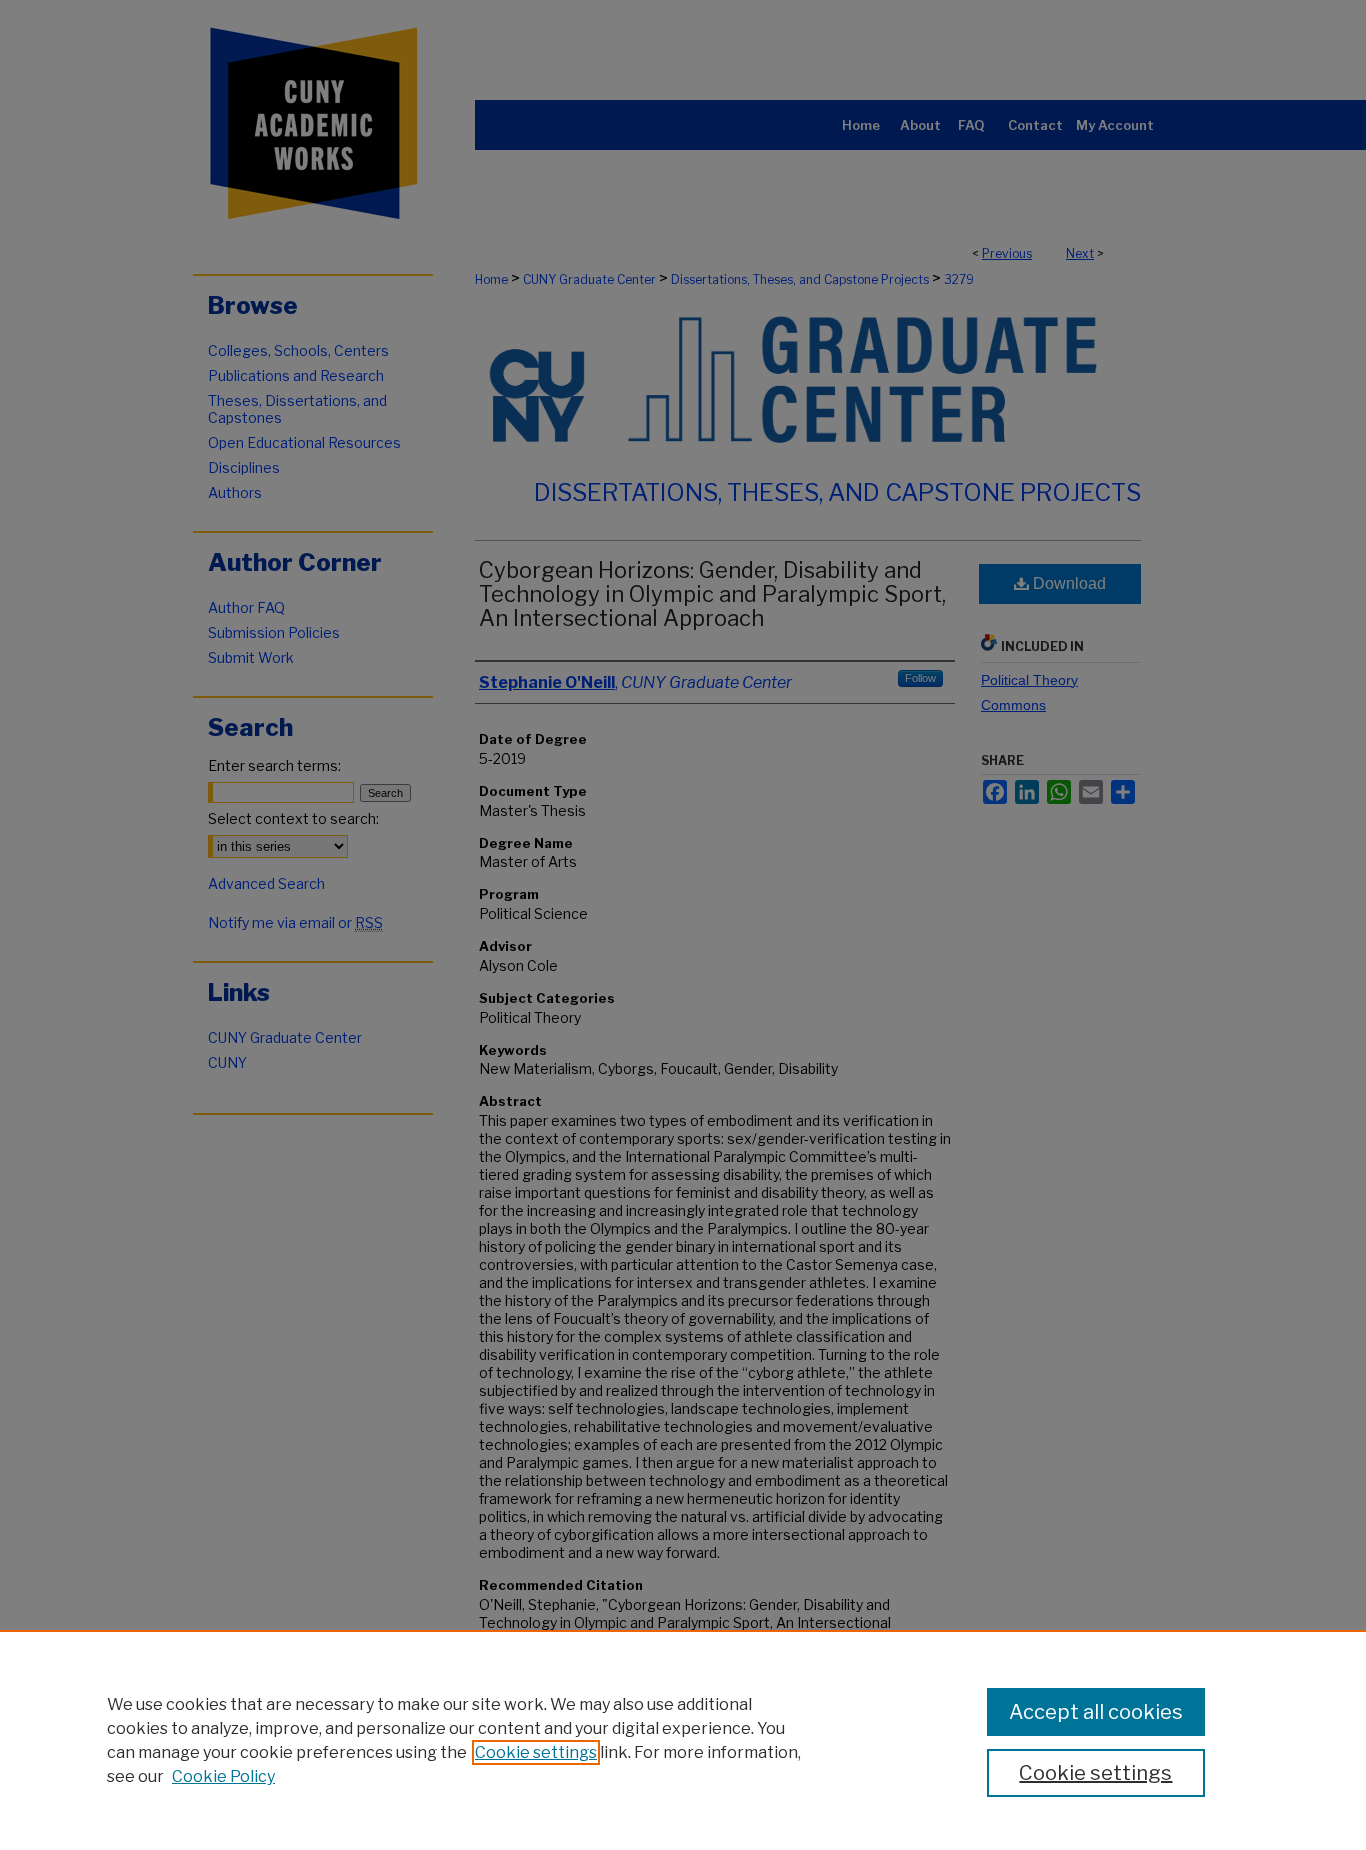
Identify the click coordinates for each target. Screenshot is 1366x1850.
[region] (683, 1740)
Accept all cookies (1096, 1712)
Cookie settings (536, 1752)
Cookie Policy (223, 1776)
